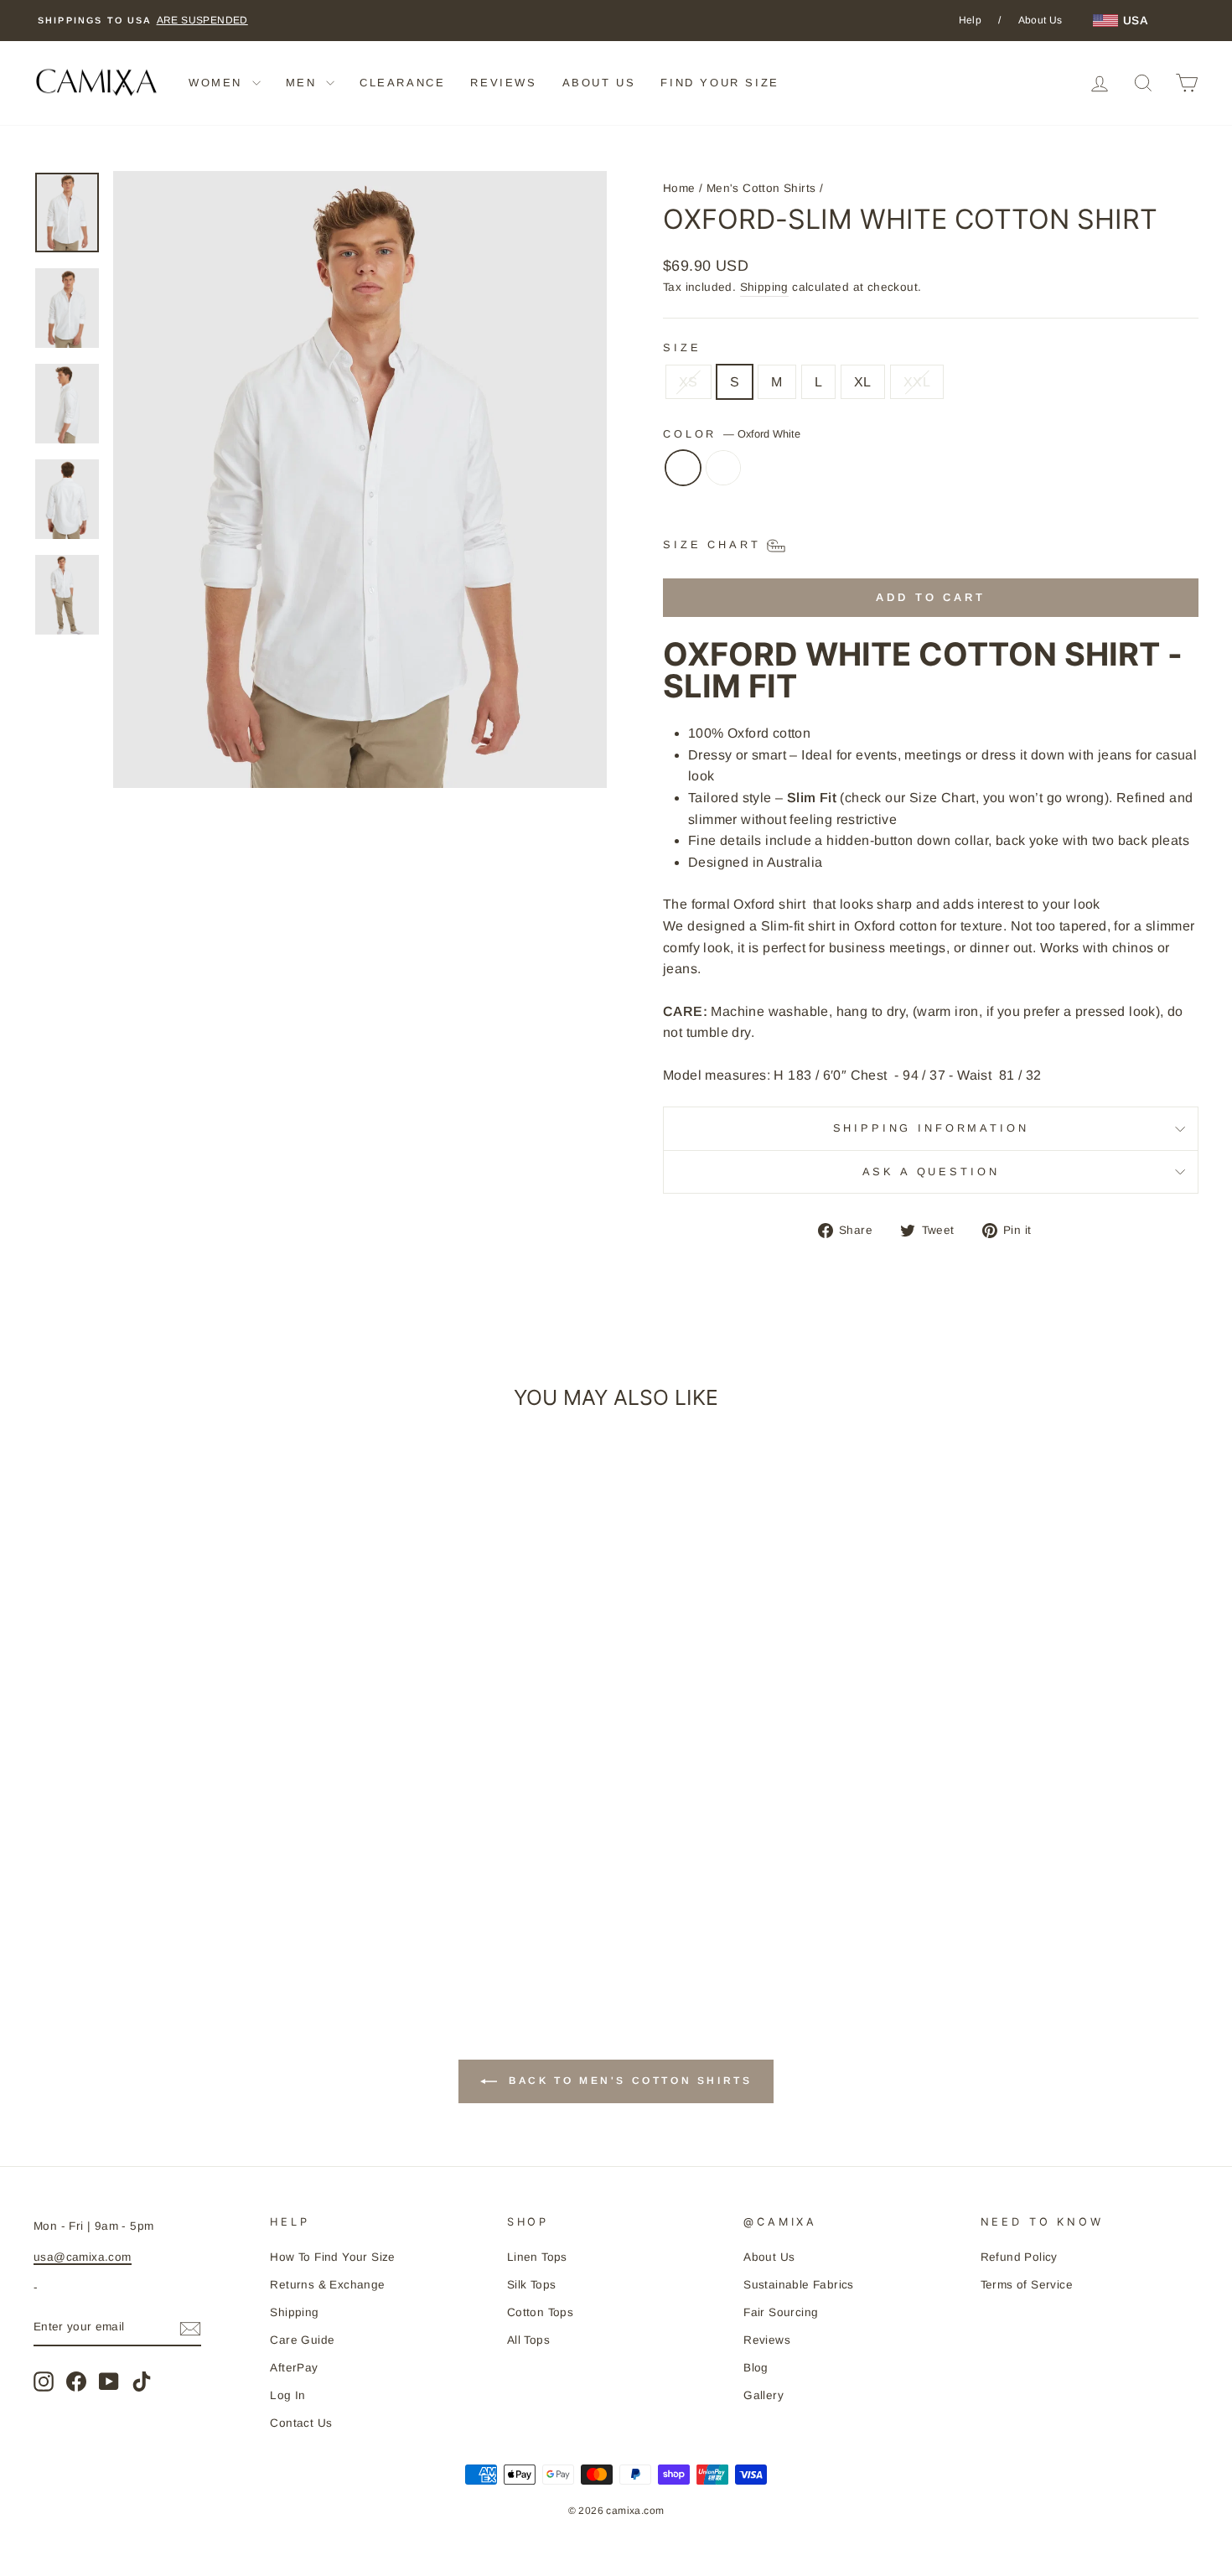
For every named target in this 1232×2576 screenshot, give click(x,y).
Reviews (767, 2340)
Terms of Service (1027, 2285)
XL (863, 382)
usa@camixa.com (83, 2257)
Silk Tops (532, 2285)
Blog (756, 2368)
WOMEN (218, 83)
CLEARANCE (402, 83)
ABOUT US (599, 83)
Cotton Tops (540, 2312)
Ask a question (931, 1171)
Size (682, 347)
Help (971, 20)
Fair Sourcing (781, 2312)
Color (732, 434)
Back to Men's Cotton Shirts (628, 2081)
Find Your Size (720, 83)
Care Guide (302, 2340)
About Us (1040, 20)
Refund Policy (1019, 2257)
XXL (917, 382)
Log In (287, 2395)
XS (688, 382)
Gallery (764, 2395)
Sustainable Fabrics (799, 2285)
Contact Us (301, 2423)
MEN (304, 83)
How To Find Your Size (332, 2257)
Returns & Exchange (327, 2285)
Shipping (764, 287)
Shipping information (931, 1128)
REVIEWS (503, 83)
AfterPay (294, 2368)
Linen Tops (537, 2257)
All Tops (528, 2340)
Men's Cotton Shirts (761, 188)
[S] (723, 476)
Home (679, 188)
